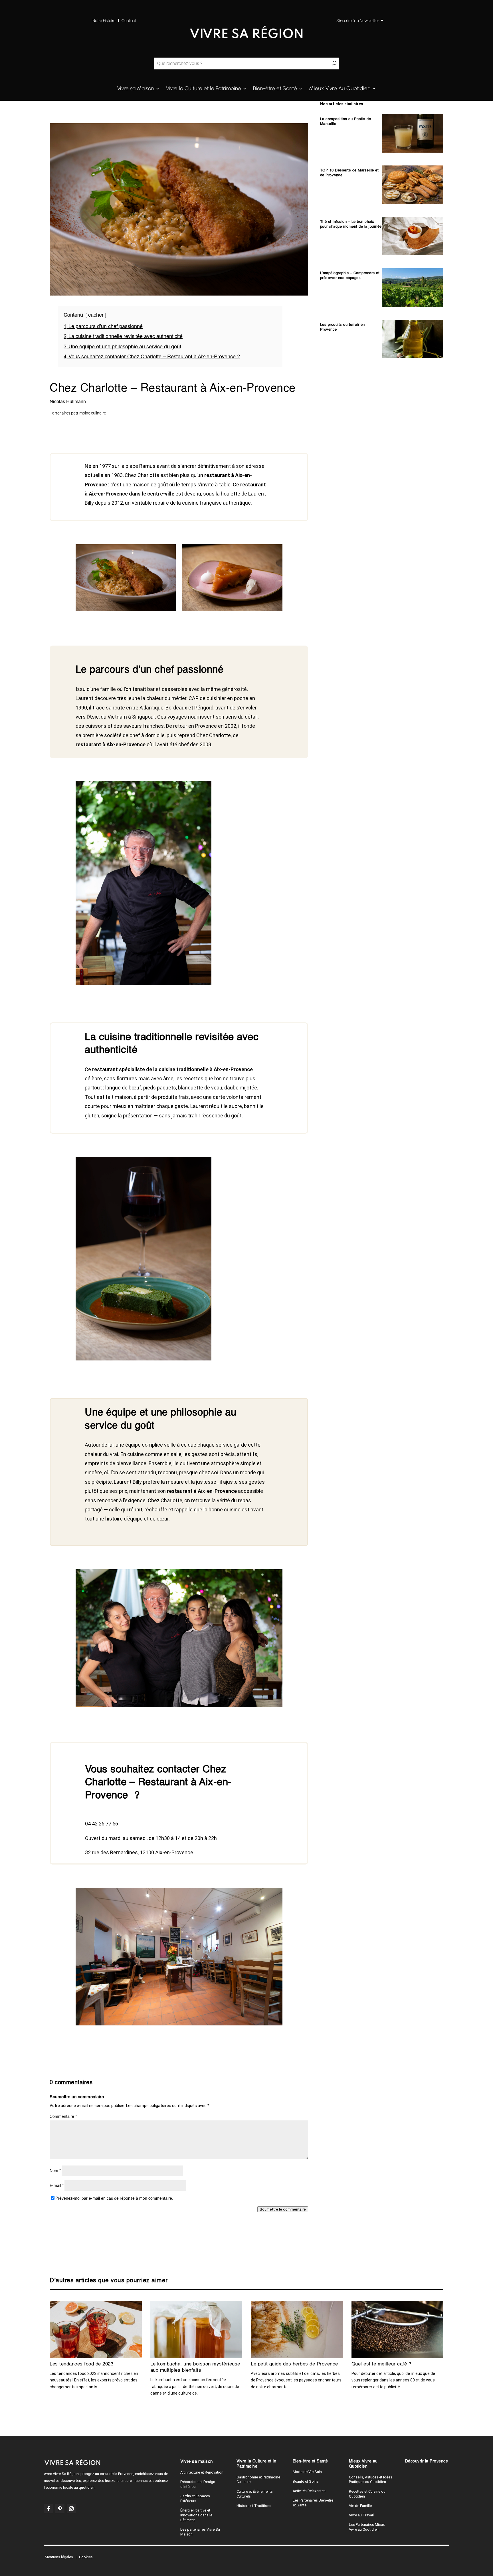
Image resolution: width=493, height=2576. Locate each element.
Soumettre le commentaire (284, 2320)
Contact (129, 21)
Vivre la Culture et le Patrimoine (204, 89)
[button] (12, 2566)
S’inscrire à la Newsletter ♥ (360, 21)
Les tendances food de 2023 (81, 2475)
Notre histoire (104, 21)
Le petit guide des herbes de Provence (294, 2475)
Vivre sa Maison (136, 89)
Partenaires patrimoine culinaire (78, 413)
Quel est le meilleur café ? (381, 2475)
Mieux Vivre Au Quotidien (340, 89)
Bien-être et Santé (275, 89)
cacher (96, 315)
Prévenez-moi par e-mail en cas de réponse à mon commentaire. (114, 2309)
